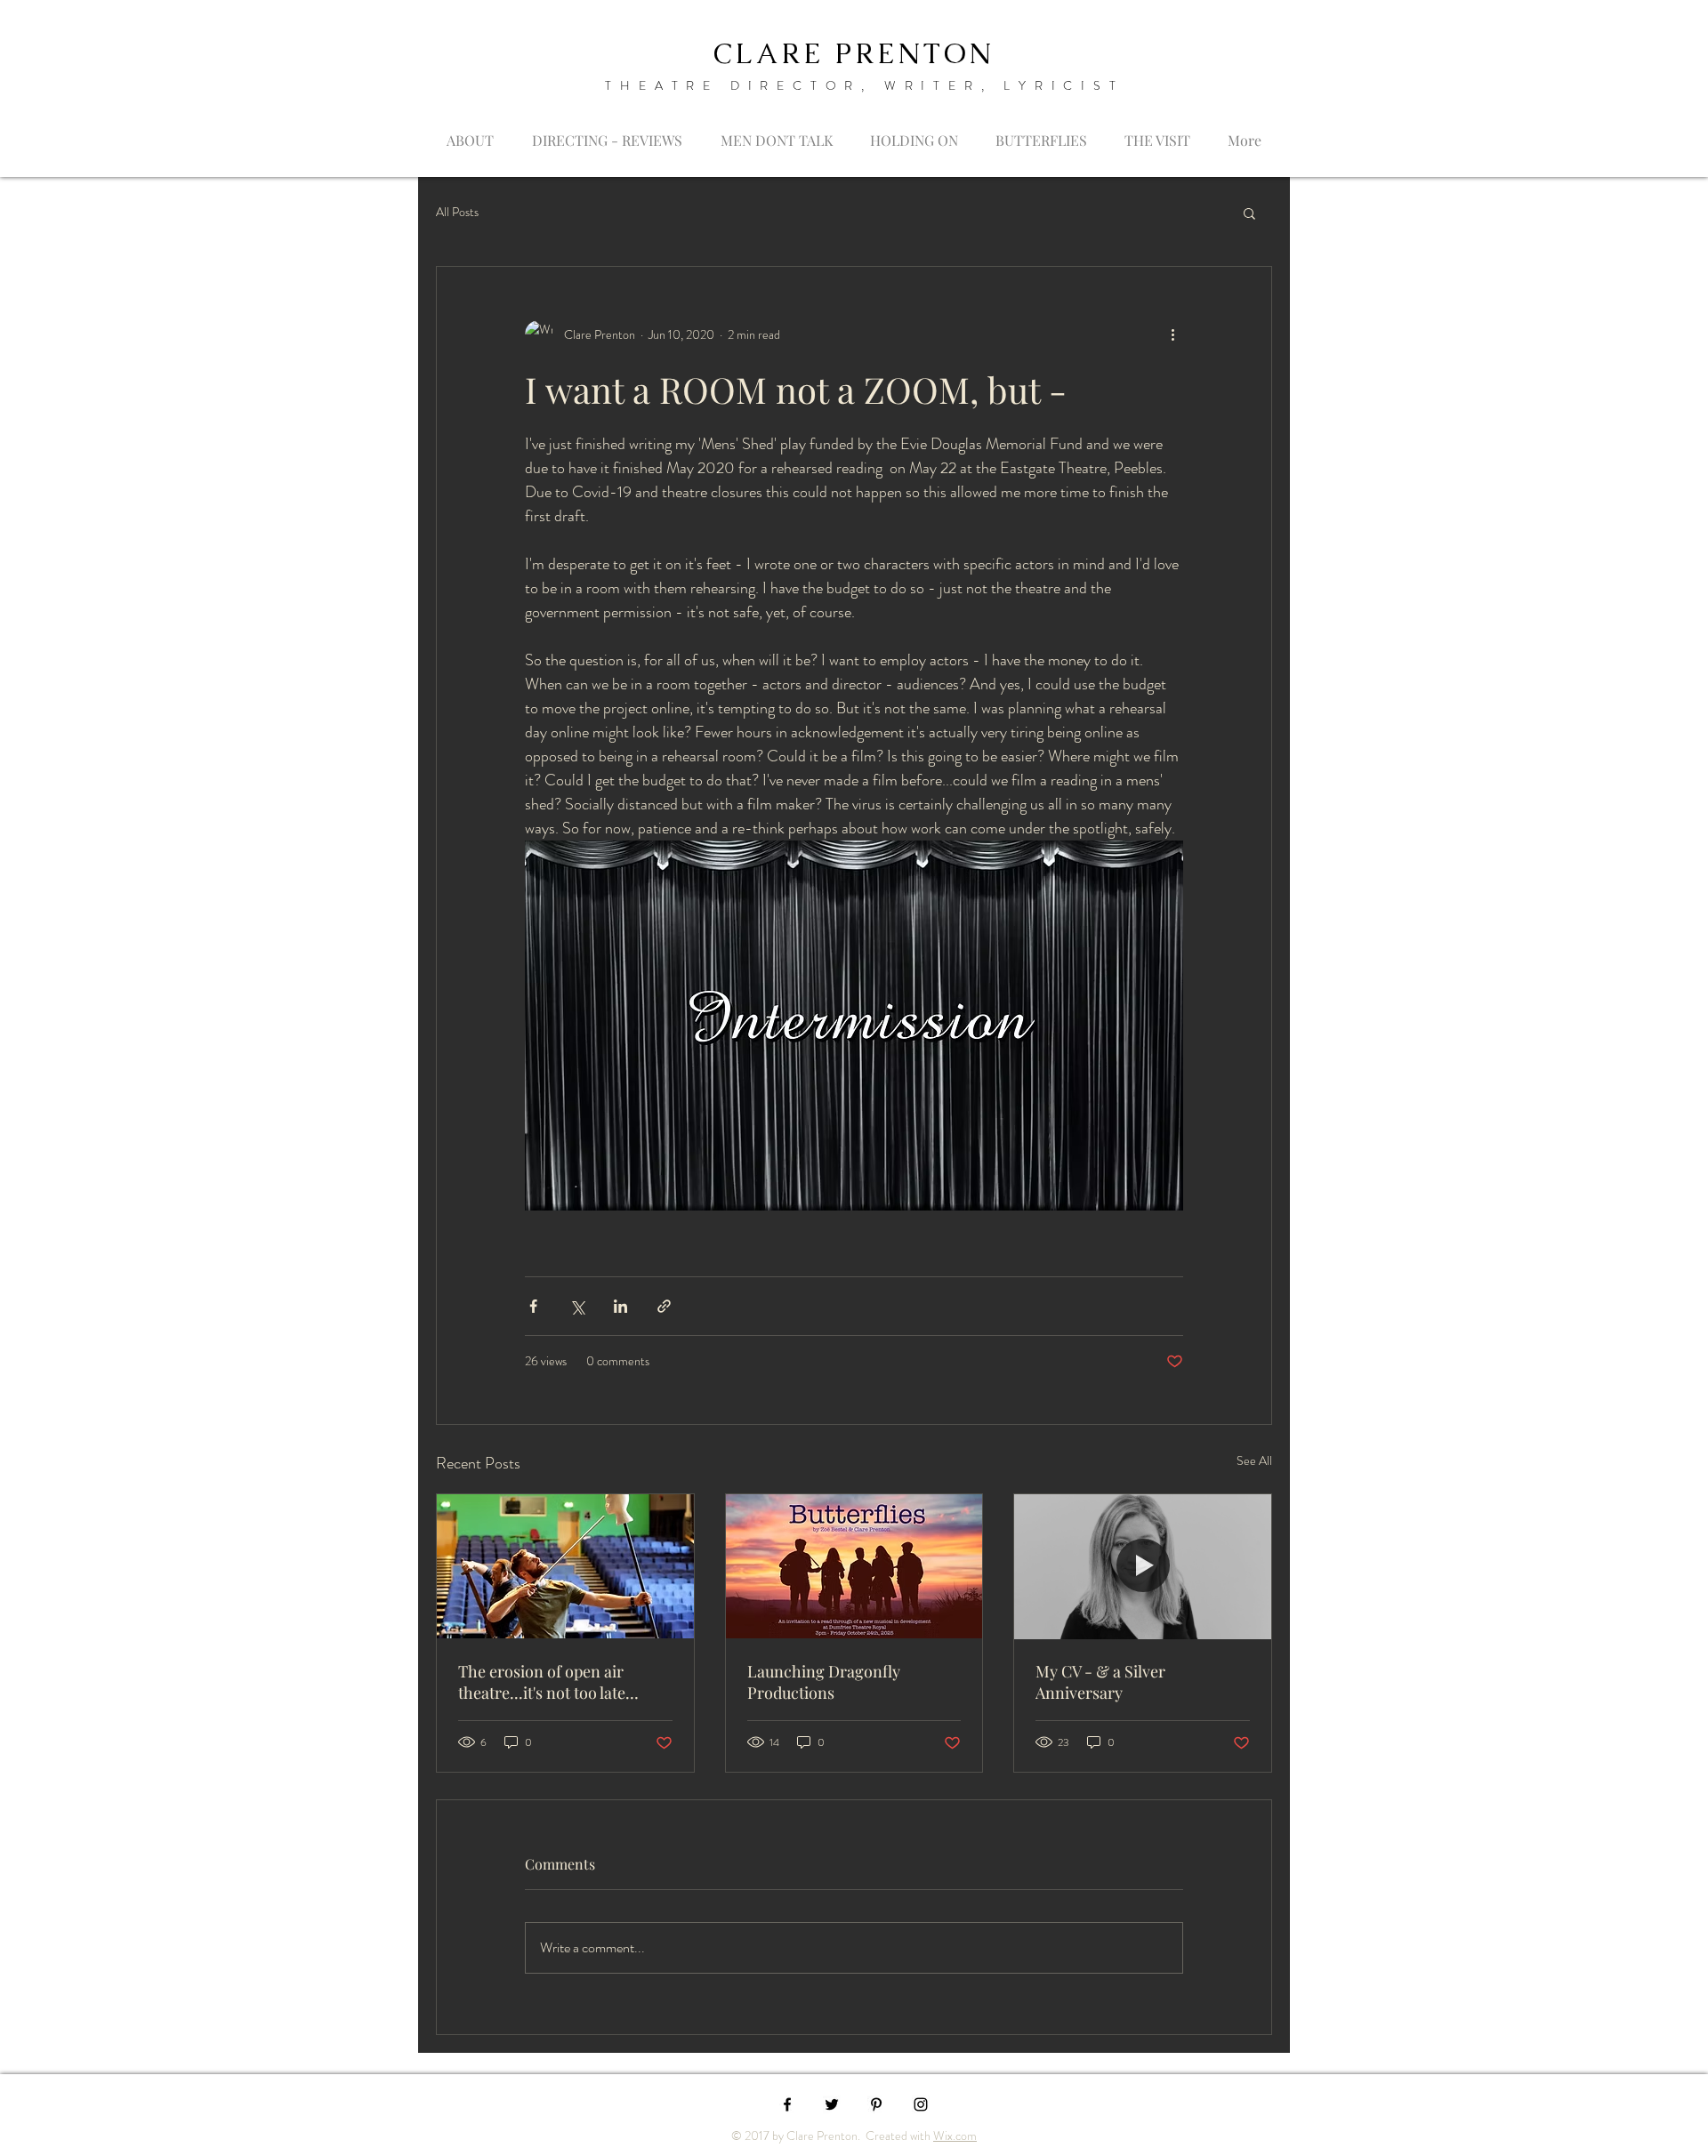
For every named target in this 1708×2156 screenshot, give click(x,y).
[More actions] (1172, 334)
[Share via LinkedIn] (620, 1306)
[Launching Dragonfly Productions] (854, 1566)
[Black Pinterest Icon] (876, 2104)
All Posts (457, 212)
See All (1254, 1460)
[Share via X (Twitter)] (577, 1306)
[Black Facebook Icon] (787, 2104)
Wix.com (955, 2136)
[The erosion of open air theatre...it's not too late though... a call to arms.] (565, 1566)
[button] (1249, 213)
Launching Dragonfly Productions (824, 1682)
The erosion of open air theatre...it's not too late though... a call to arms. (542, 1682)
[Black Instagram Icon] (921, 2104)
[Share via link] (664, 1306)
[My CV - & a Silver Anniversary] (1143, 1566)
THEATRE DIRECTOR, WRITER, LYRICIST (864, 85)
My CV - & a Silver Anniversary (1100, 1682)
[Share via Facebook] (533, 1306)
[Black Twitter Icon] (832, 2104)
